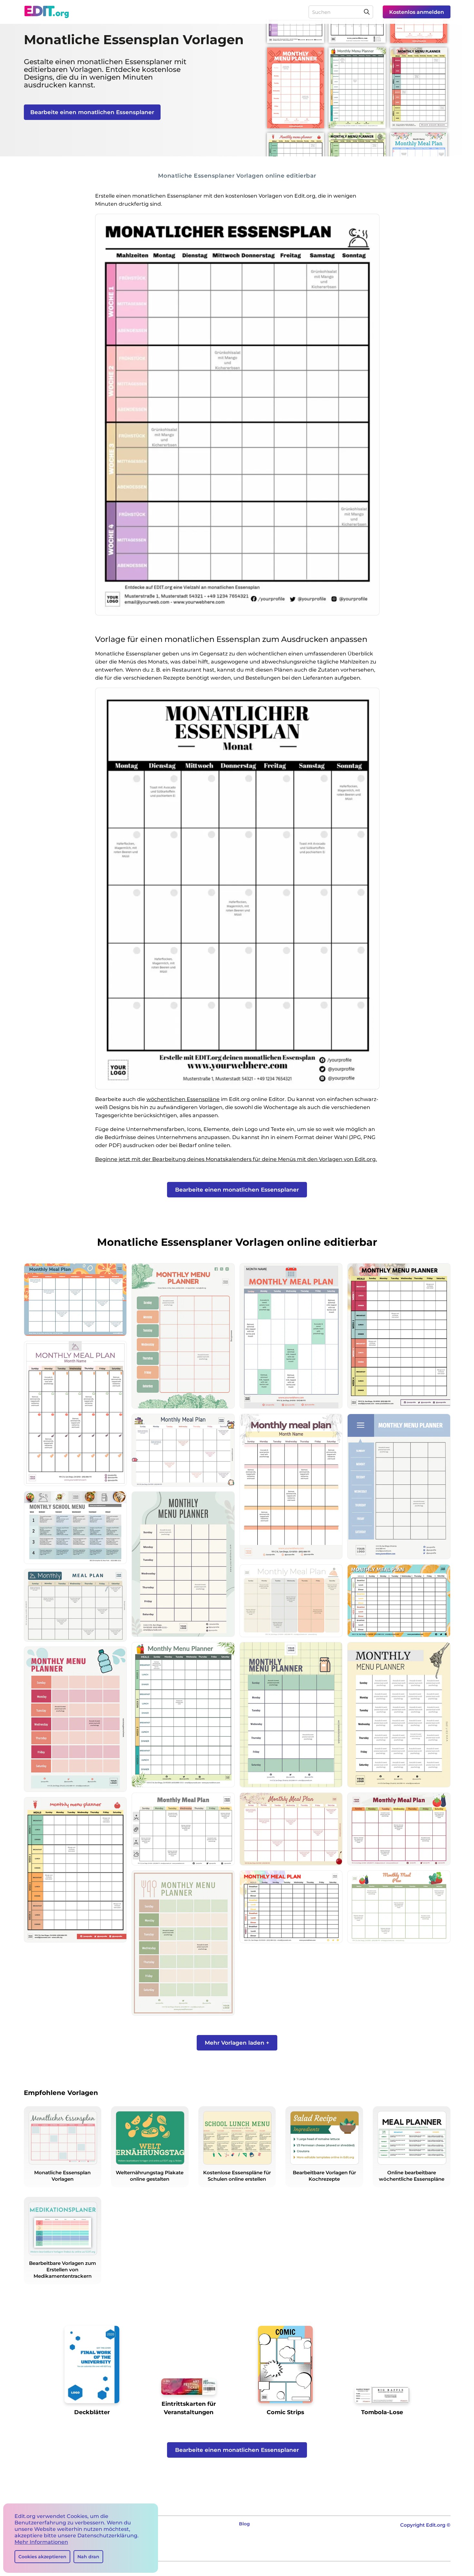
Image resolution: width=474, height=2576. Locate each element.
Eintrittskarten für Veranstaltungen (189, 2408)
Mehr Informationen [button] (41, 2542)
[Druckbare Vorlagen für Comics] (285, 2367)
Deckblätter (92, 2412)
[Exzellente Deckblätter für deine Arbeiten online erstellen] (92, 2367)
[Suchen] (367, 12)
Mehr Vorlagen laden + (237, 2043)
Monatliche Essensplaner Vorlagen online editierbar (237, 176)
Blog (244, 2524)
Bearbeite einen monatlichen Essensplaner (92, 112)
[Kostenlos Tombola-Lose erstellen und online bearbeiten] (382, 2397)
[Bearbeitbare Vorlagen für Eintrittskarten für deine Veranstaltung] (189, 2389)
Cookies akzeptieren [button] (42, 2557)
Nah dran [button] (88, 2557)
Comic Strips (285, 2412)
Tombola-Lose (382, 2412)
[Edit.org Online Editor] (47, 12)
